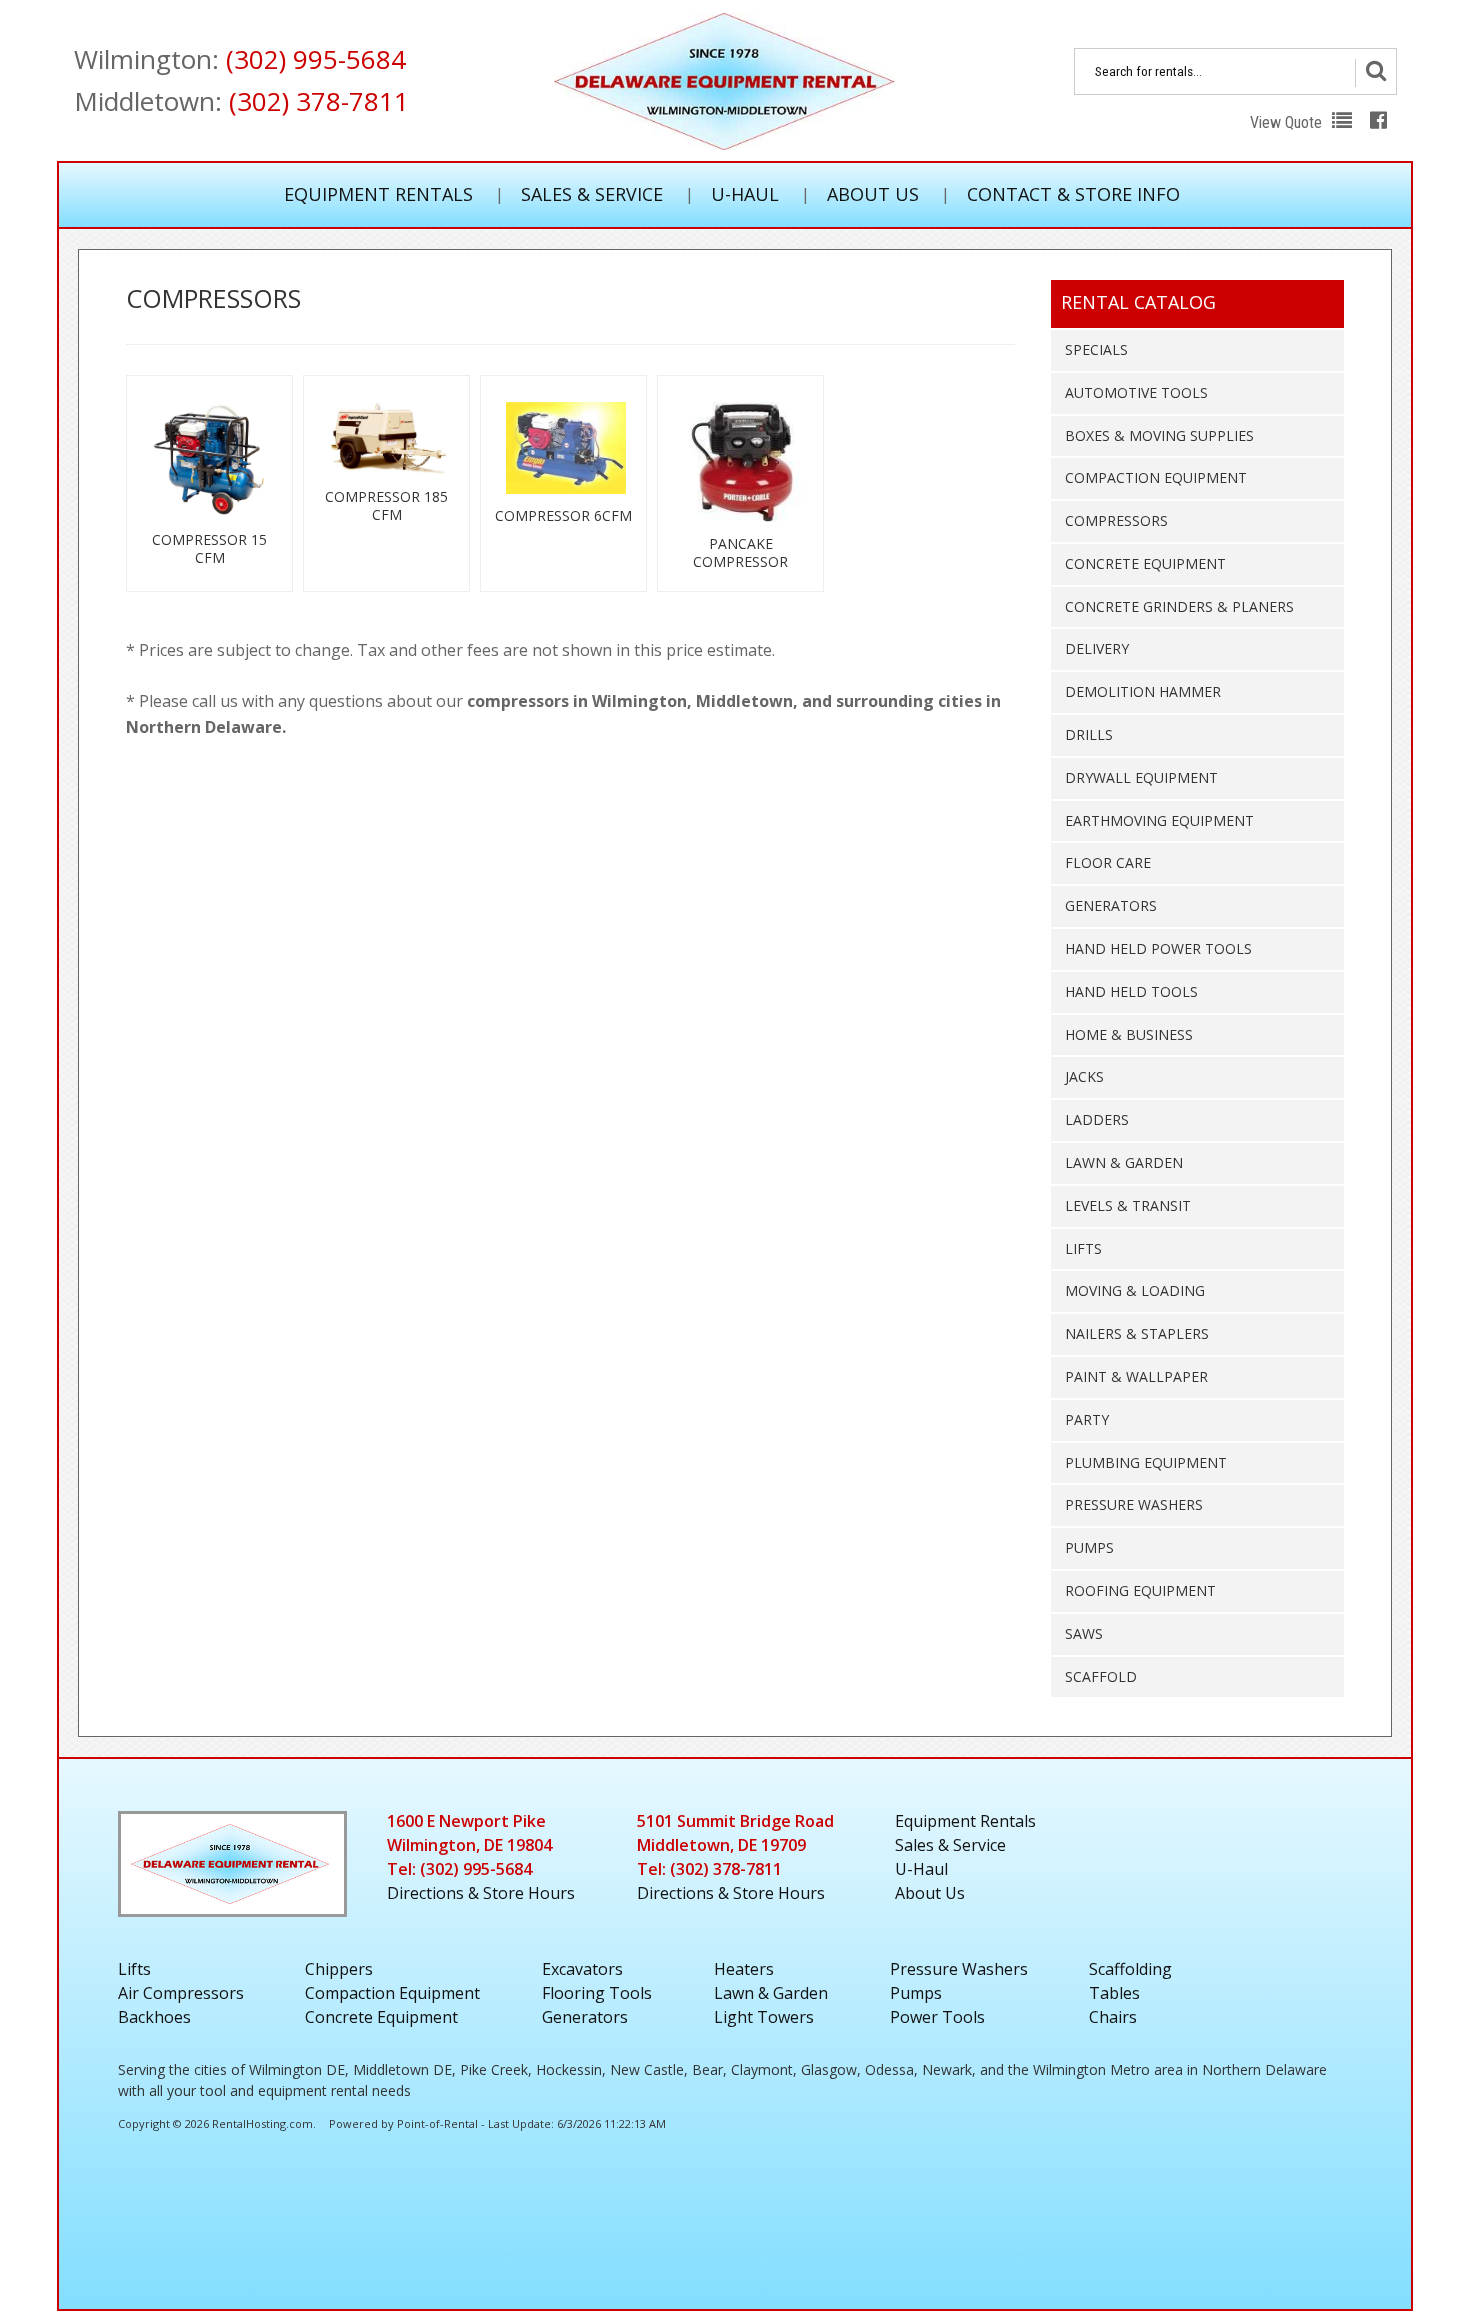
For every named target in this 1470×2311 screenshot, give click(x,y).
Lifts (134, 1969)
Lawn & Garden (771, 1993)
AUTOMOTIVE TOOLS (1136, 392)
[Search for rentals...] (1375, 73)
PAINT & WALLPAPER (1136, 1376)
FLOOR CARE (1108, 862)
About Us (873, 194)
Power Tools (937, 2017)
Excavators (582, 1969)
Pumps (916, 1993)
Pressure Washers (959, 1969)
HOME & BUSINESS (1129, 1034)
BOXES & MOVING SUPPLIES (1159, 435)
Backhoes (154, 2017)
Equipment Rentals (378, 194)
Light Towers (764, 2017)
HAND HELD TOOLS (1131, 991)
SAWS (1084, 1633)
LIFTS (1083, 1248)
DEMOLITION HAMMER (1143, 691)
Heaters (744, 1969)
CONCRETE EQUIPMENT (1145, 563)
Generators (585, 2017)
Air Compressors (181, 1993)
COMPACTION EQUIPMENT (1156, 477)
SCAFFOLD (1101, 1676)
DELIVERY (1097, 648)
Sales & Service (592, 194)
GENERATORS (1111, 905)
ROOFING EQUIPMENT (1140, 1590)
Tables (1114, 1993)
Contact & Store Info (1073, 194)
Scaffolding (1130, 1969)
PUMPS (1089, 1547)
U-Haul (745, 194)
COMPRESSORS (1116, 520)
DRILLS (1089, 734)
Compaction (392, 1993)
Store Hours (481, 1893)
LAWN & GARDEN (1124, 1162)
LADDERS (1097, 1119)
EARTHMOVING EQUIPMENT (1159, 820)
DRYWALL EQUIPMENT (1141, 777)
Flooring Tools (597, 1993)
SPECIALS (1096, 349)
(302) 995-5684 (316, 59)
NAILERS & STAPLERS (1137, 1333)
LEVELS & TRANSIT (1128, 1205)
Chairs (1113, 2017)
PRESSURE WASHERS (1134, 1504)
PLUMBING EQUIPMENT (1146, 1462)
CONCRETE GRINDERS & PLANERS (1179, 606)
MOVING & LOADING (1135, 1290)
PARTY (1087, 1419)
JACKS (1084, 1076)
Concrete (381, 2017)
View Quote (1288, 122)
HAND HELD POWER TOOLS (1158, 948)
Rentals (965, 1821)
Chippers (339, 1969)
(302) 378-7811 (319, 101)
